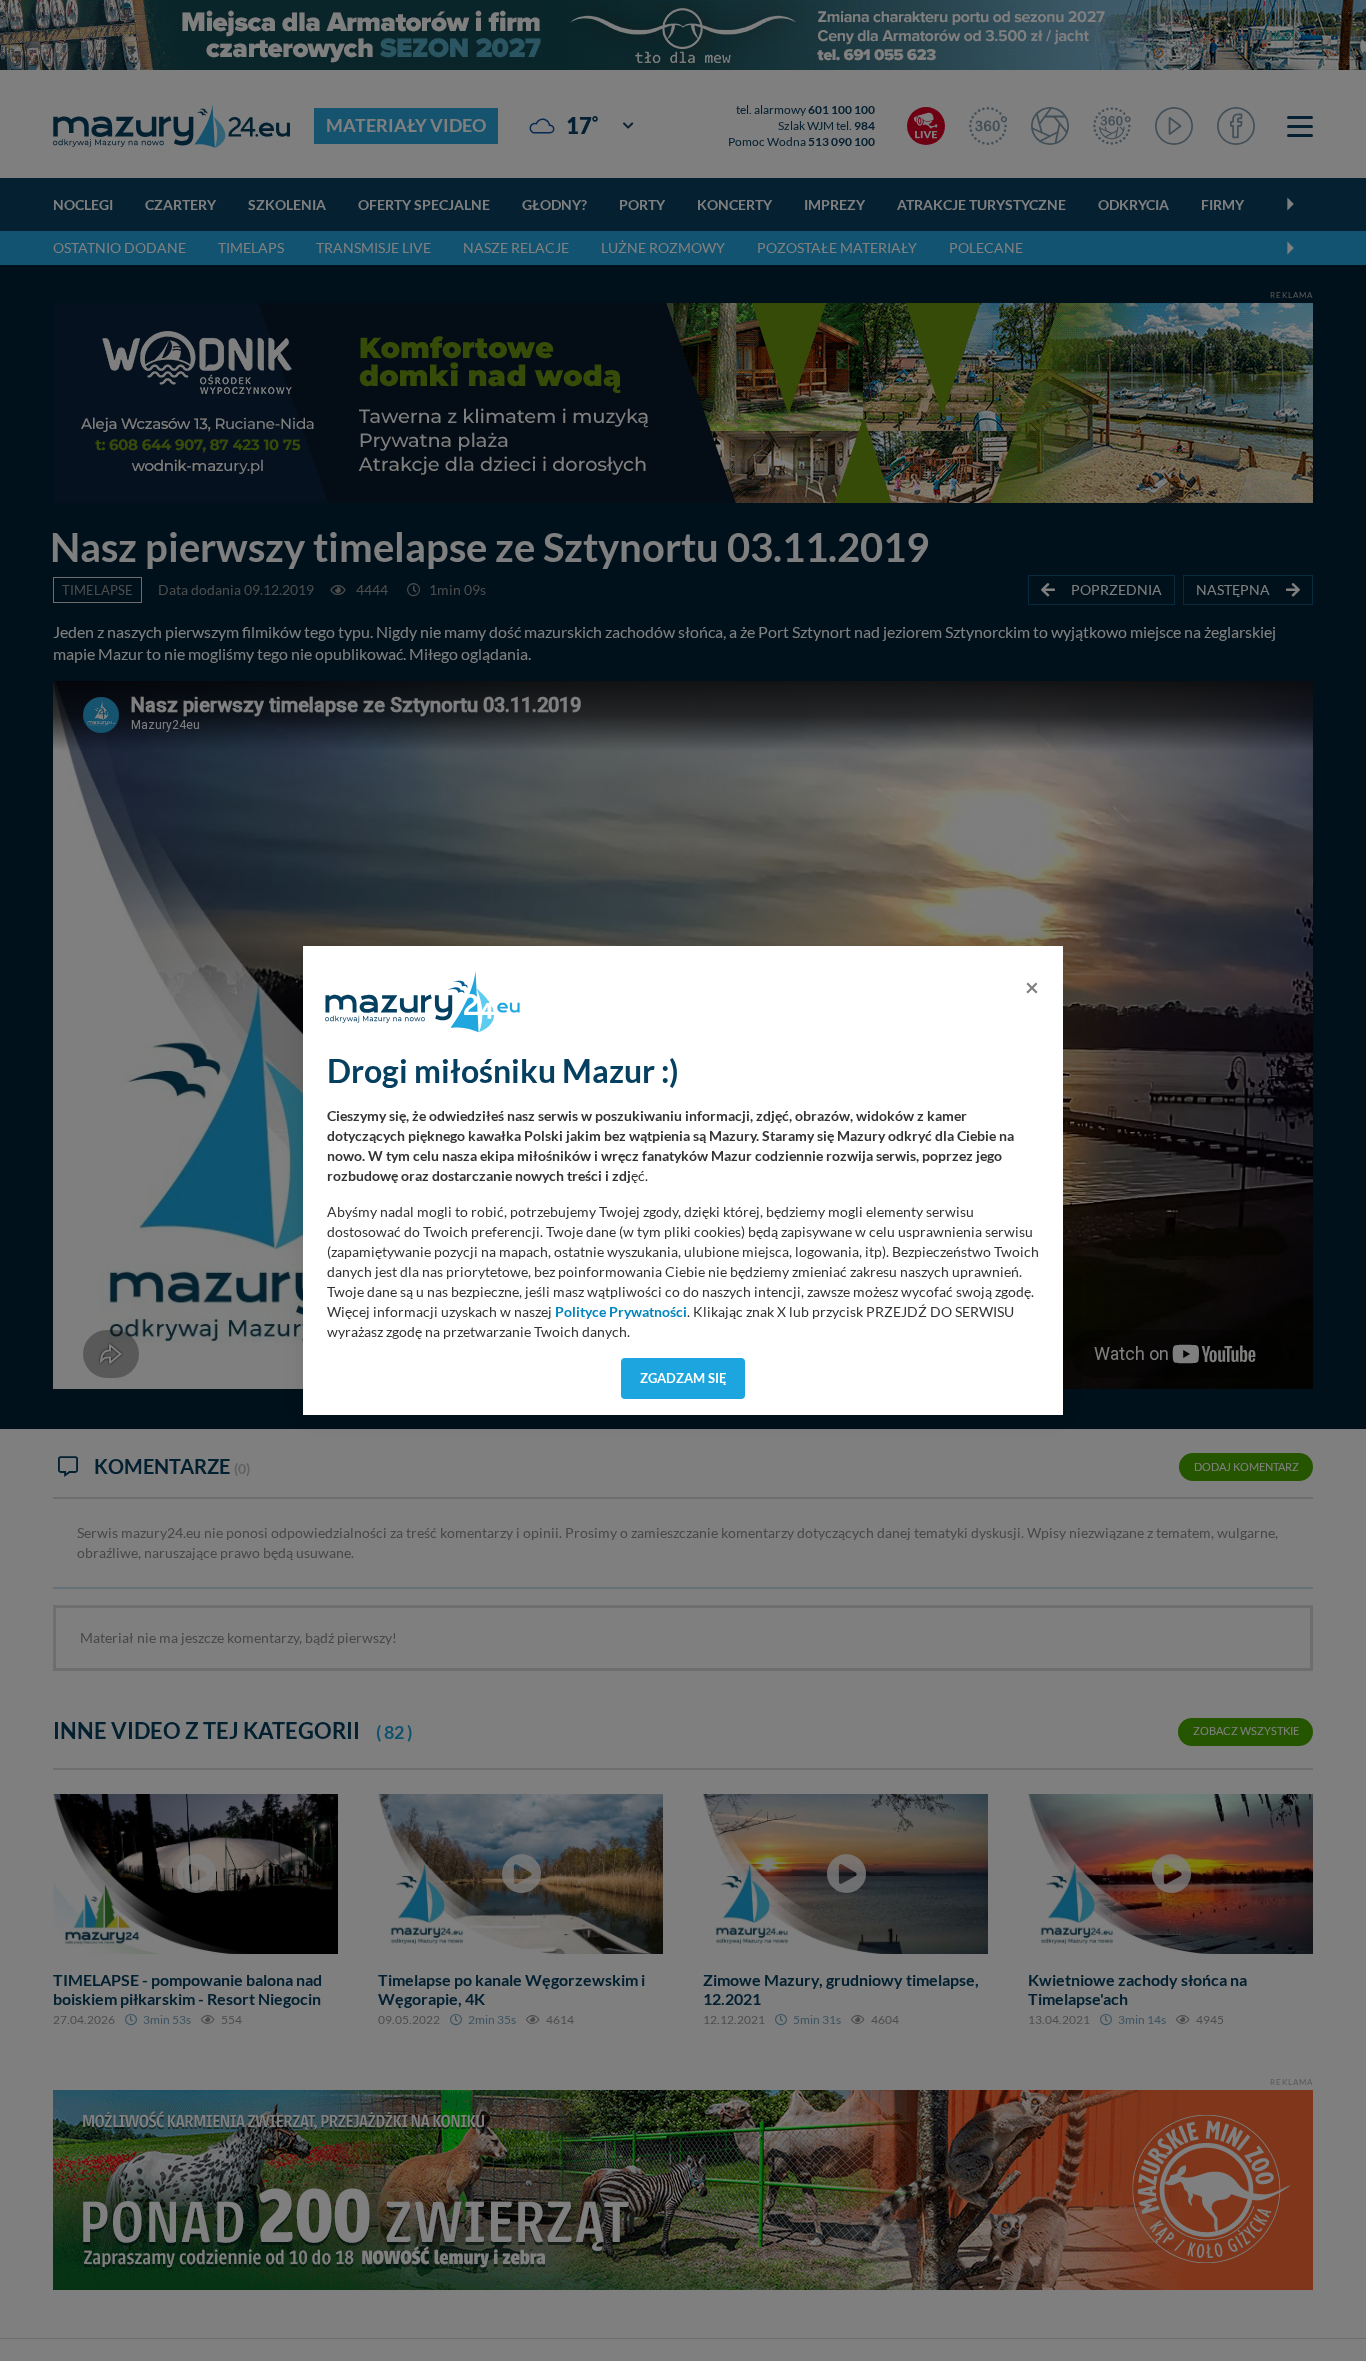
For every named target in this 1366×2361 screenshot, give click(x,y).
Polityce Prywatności (621, 1312)
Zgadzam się (683, 1378)
